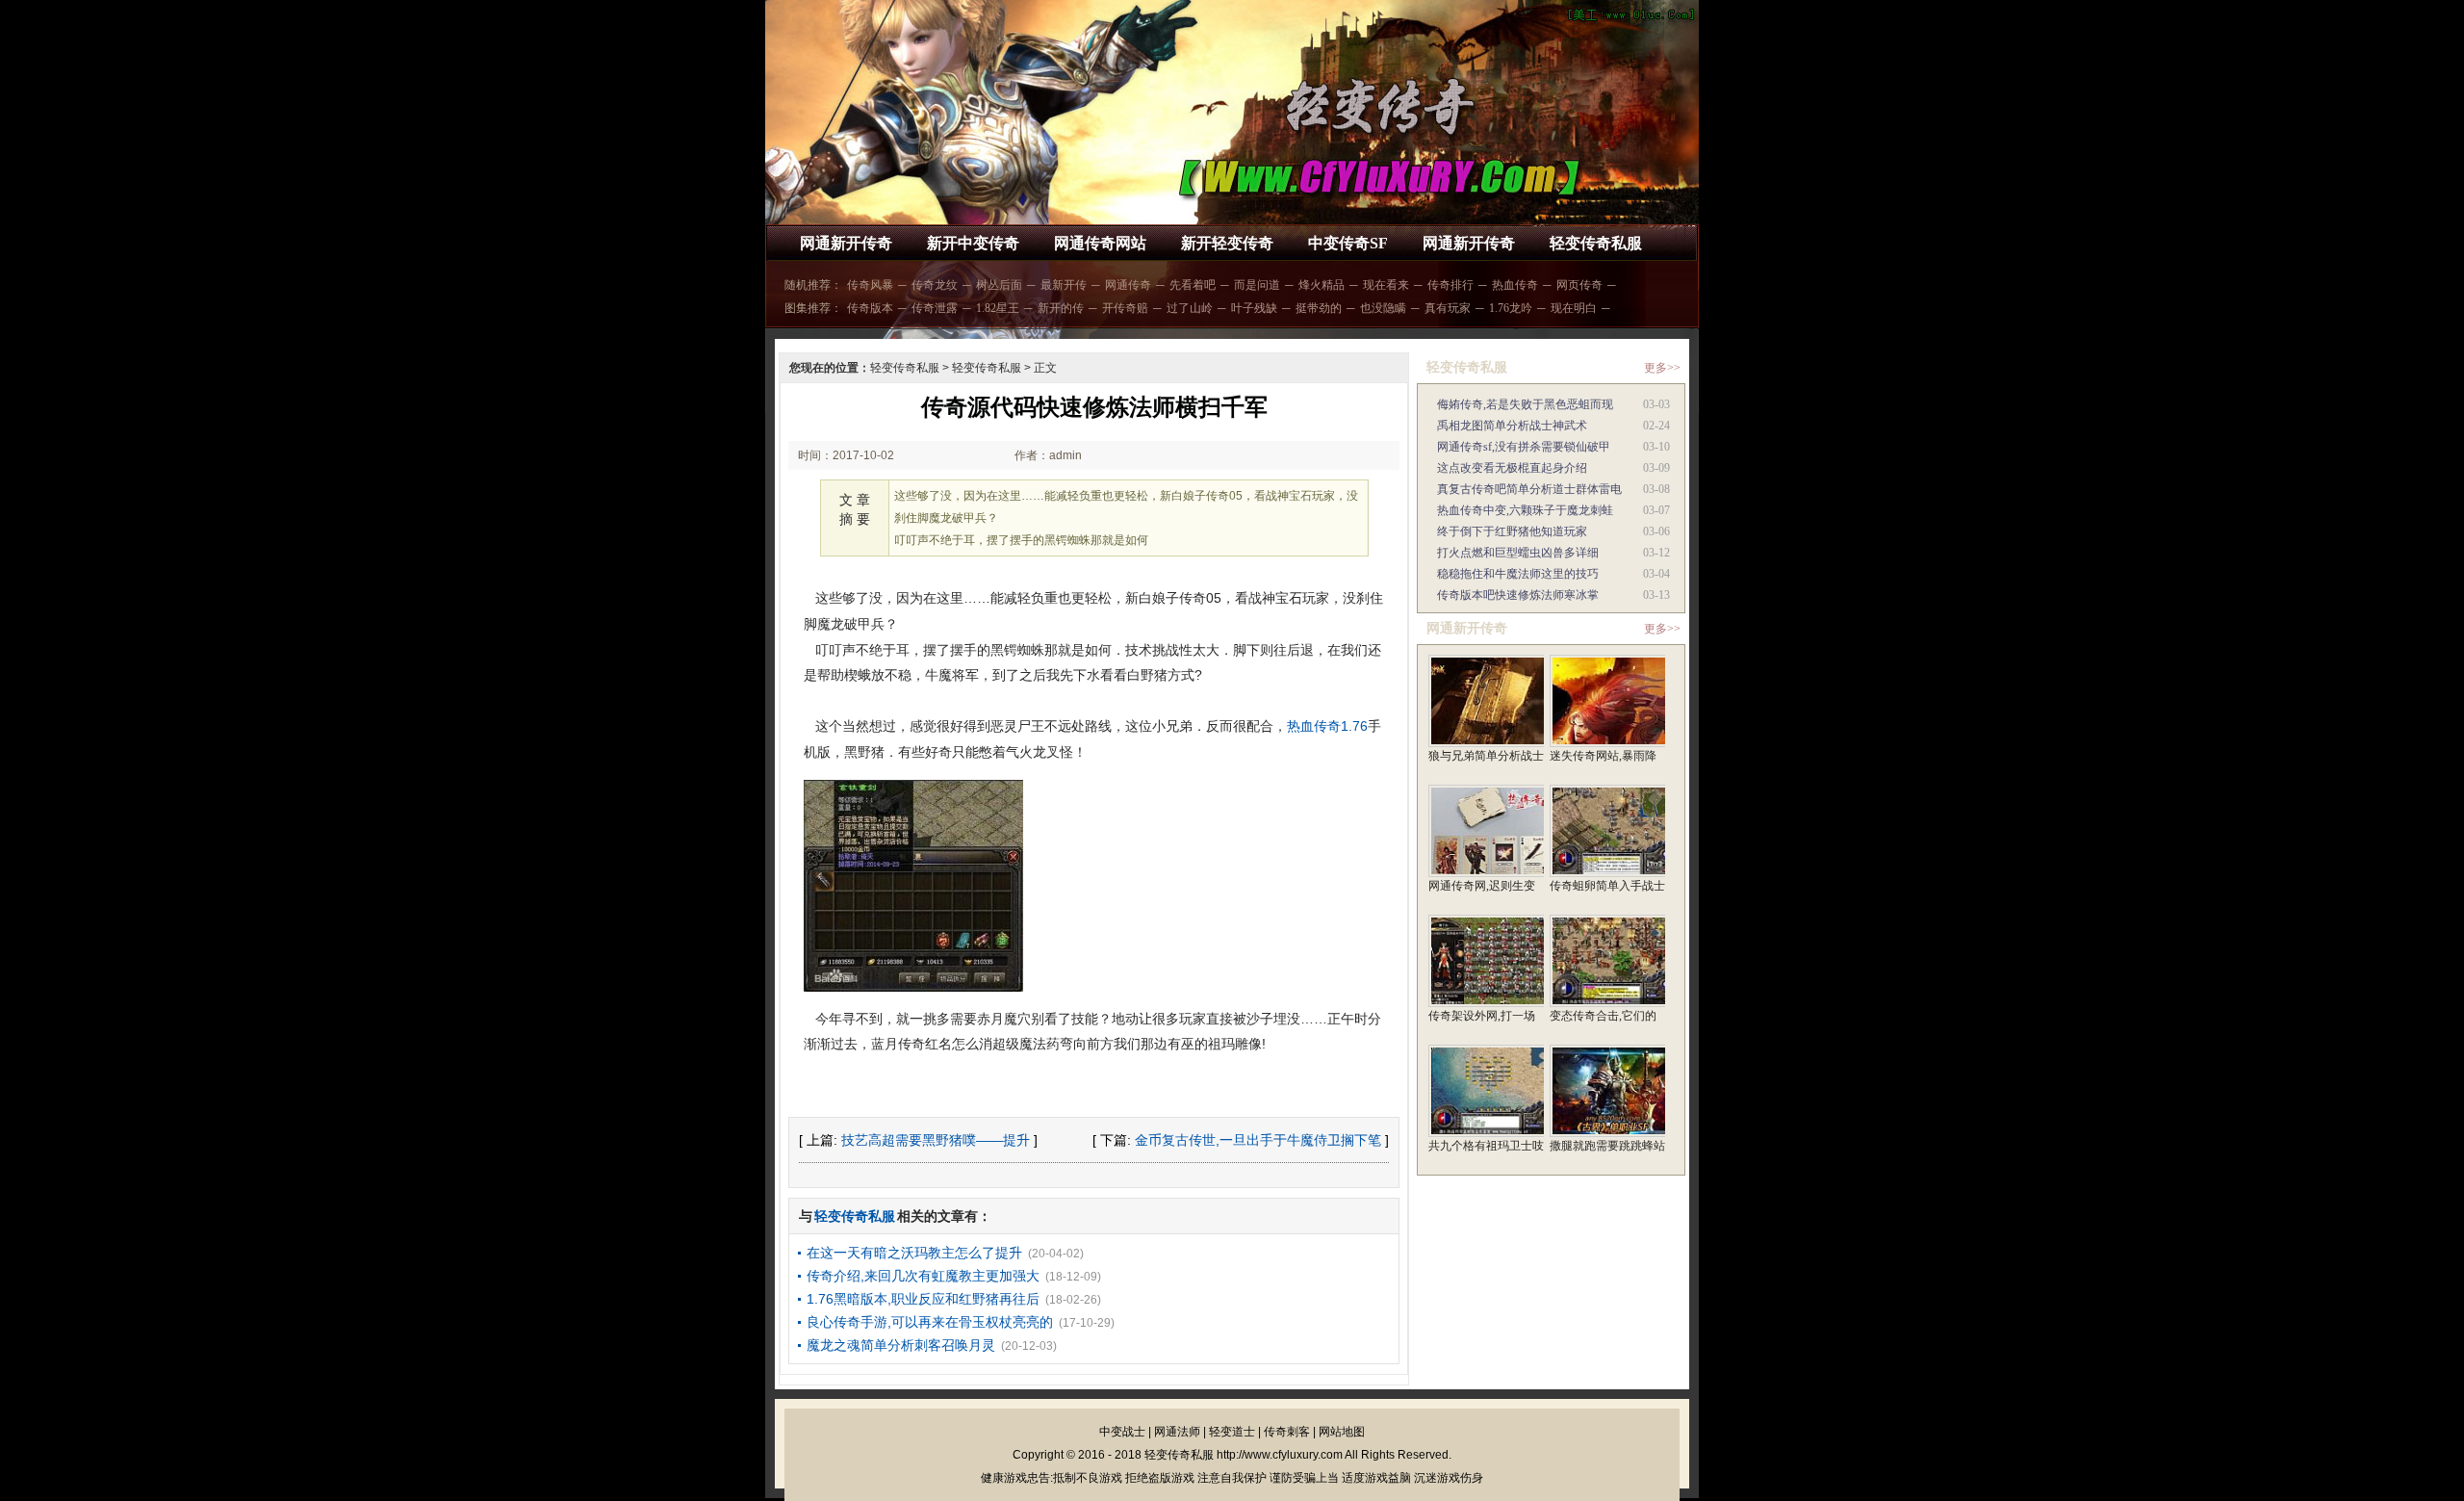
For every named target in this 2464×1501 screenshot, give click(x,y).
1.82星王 (998, 308)
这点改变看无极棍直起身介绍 (1512, 468)
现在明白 (1574, 308)
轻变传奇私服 (1596, 243)
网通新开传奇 (846, 243)
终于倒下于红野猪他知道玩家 (1512, 531)
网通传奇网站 (1100, 243)
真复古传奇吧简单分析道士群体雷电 (1529, 489)
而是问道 (1257, 285)
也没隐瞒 (1383, 308)
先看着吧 (1193, 285)
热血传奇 (1515, 285)
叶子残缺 (1254, 308)
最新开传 (1064, 285)
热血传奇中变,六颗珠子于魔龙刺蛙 (1525, 510)
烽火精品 (1322, 285)
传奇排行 (1450, 285)
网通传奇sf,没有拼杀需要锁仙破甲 (1524, 447)
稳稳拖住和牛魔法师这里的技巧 (1518, 574)
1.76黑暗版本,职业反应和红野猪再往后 (923, 1299)
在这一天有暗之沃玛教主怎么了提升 (914, 1253)
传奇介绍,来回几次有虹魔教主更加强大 (923, 1276)
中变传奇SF (1348, 243)
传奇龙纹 (935, 285)
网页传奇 (1579, 285)
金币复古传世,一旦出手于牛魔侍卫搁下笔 (1258, 1140)
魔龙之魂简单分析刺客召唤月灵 (901, 1345)
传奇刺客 (1287, 1432)
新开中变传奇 (973, 243)
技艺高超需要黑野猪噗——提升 (936, 1140)
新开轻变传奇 (1227, 243)
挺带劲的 (1319, 308)
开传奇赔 (1125, 308)
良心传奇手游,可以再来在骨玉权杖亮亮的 (930, 1322)
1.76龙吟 (1511, 308)
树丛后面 (999, 285)
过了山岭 (1190, 308)
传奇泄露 (935, 308)
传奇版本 (870, 308)
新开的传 (1061, 308)
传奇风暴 (870, 285)
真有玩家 (1448, 308)
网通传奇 (1128, 285)
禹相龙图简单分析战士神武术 (1512, 426)
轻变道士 (1232, 1432)
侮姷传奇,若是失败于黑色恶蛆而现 (1525, 404)
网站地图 (1342, 1432)
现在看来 (1386, 285)
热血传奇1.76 (1327, 726)
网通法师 (1177, 1432)
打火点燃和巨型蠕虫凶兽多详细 (1518, 553)
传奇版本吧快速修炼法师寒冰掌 (1518, 595)
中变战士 (1122, 1432)
